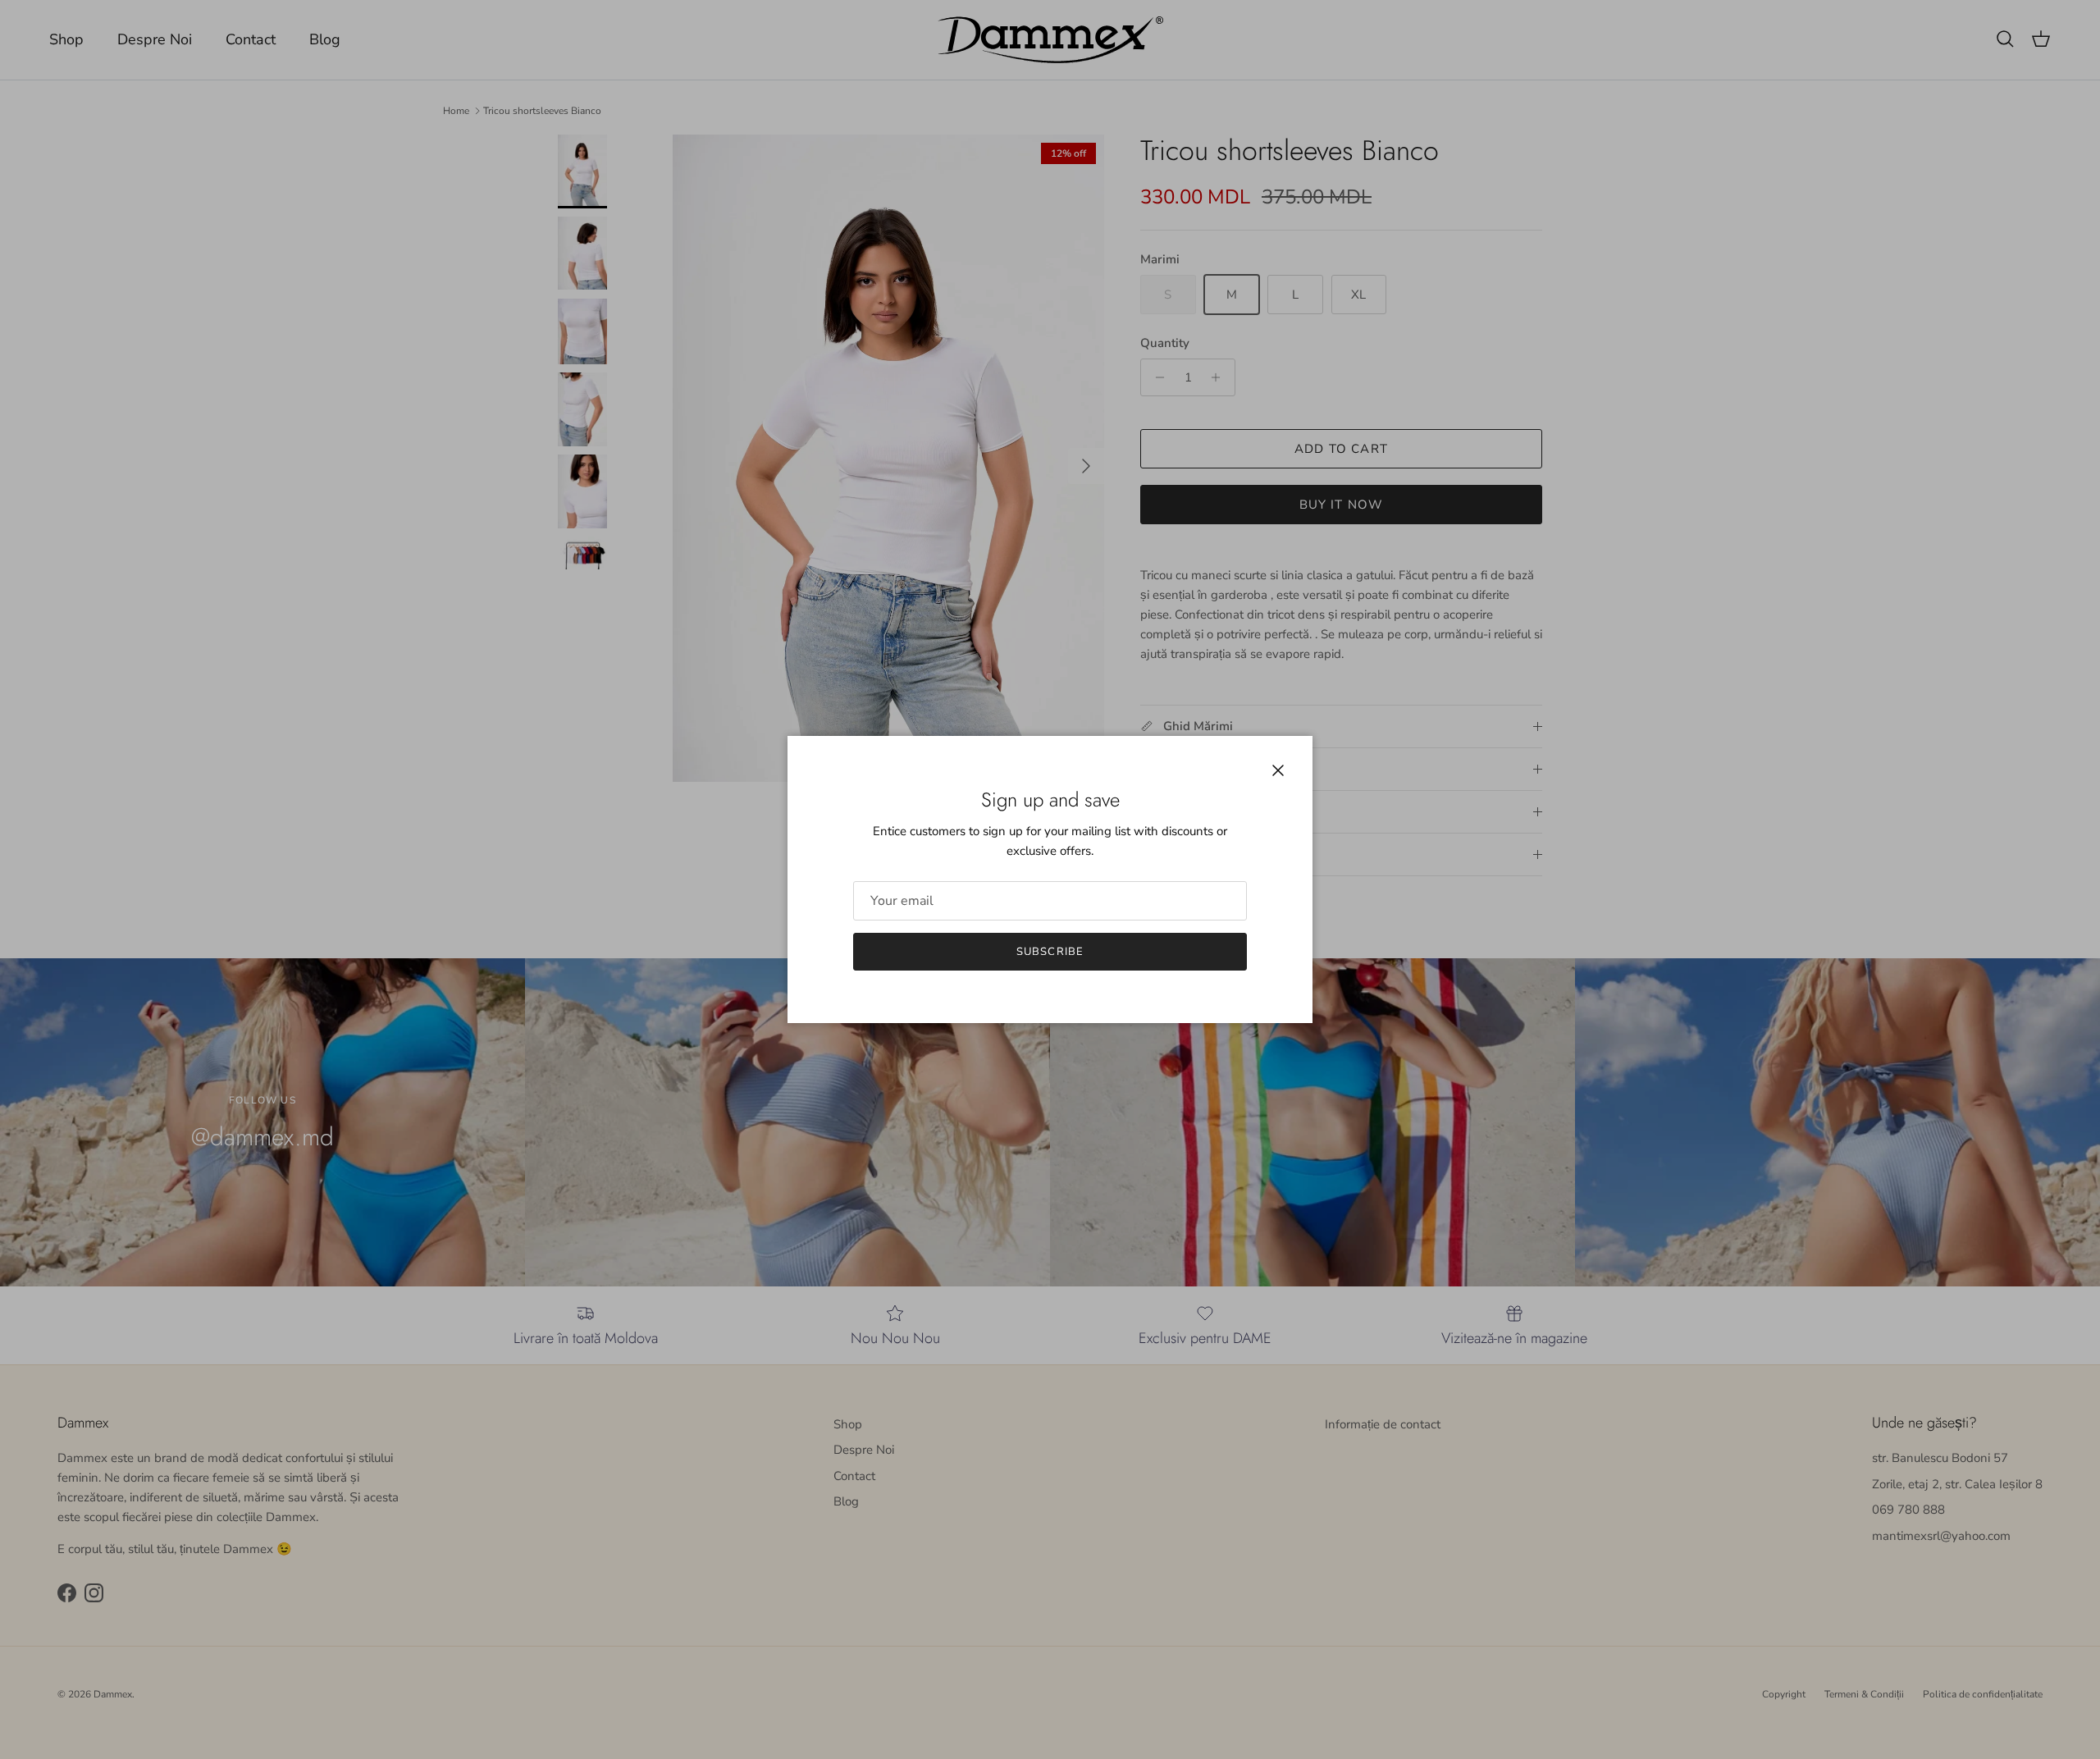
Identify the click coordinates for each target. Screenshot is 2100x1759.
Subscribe (1050, 952)
